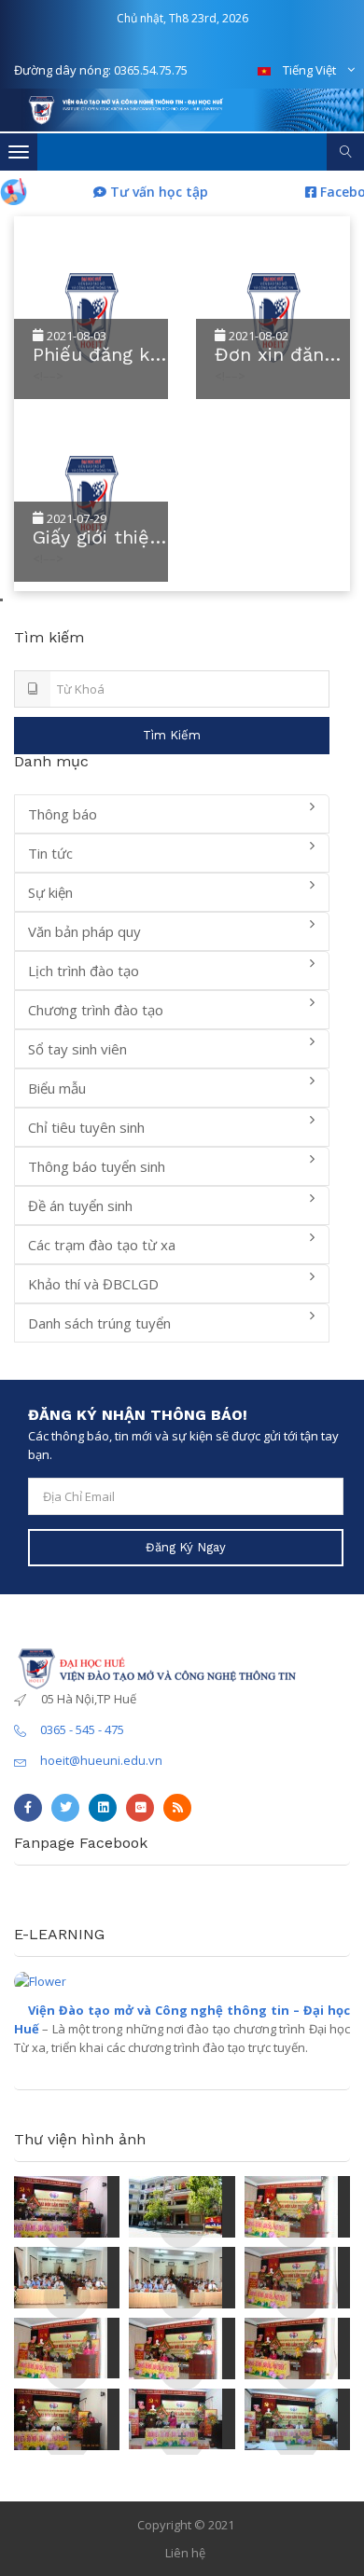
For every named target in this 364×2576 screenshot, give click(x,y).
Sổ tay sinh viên (77, 1049)
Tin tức (50, 853)
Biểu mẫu (57, 1088)
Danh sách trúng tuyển (99, 1323)
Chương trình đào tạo (96, 1010)
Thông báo (63, 814)
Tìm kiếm (172, 735)
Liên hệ (185, 2553)
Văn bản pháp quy (84, 931)
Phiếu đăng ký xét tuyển (96, 355)
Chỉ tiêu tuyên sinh (86, 1127)
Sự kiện (50, 892)
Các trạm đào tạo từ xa (102, 1245)
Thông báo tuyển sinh (97, 1166)
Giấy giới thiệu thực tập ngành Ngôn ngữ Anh (97, 537)
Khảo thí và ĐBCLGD (93, 1284)
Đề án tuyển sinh (80, 1205)
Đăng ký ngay (186, 1547)
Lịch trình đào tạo (84, 971)
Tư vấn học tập (141, 192)
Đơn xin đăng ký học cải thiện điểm (274, 355)
